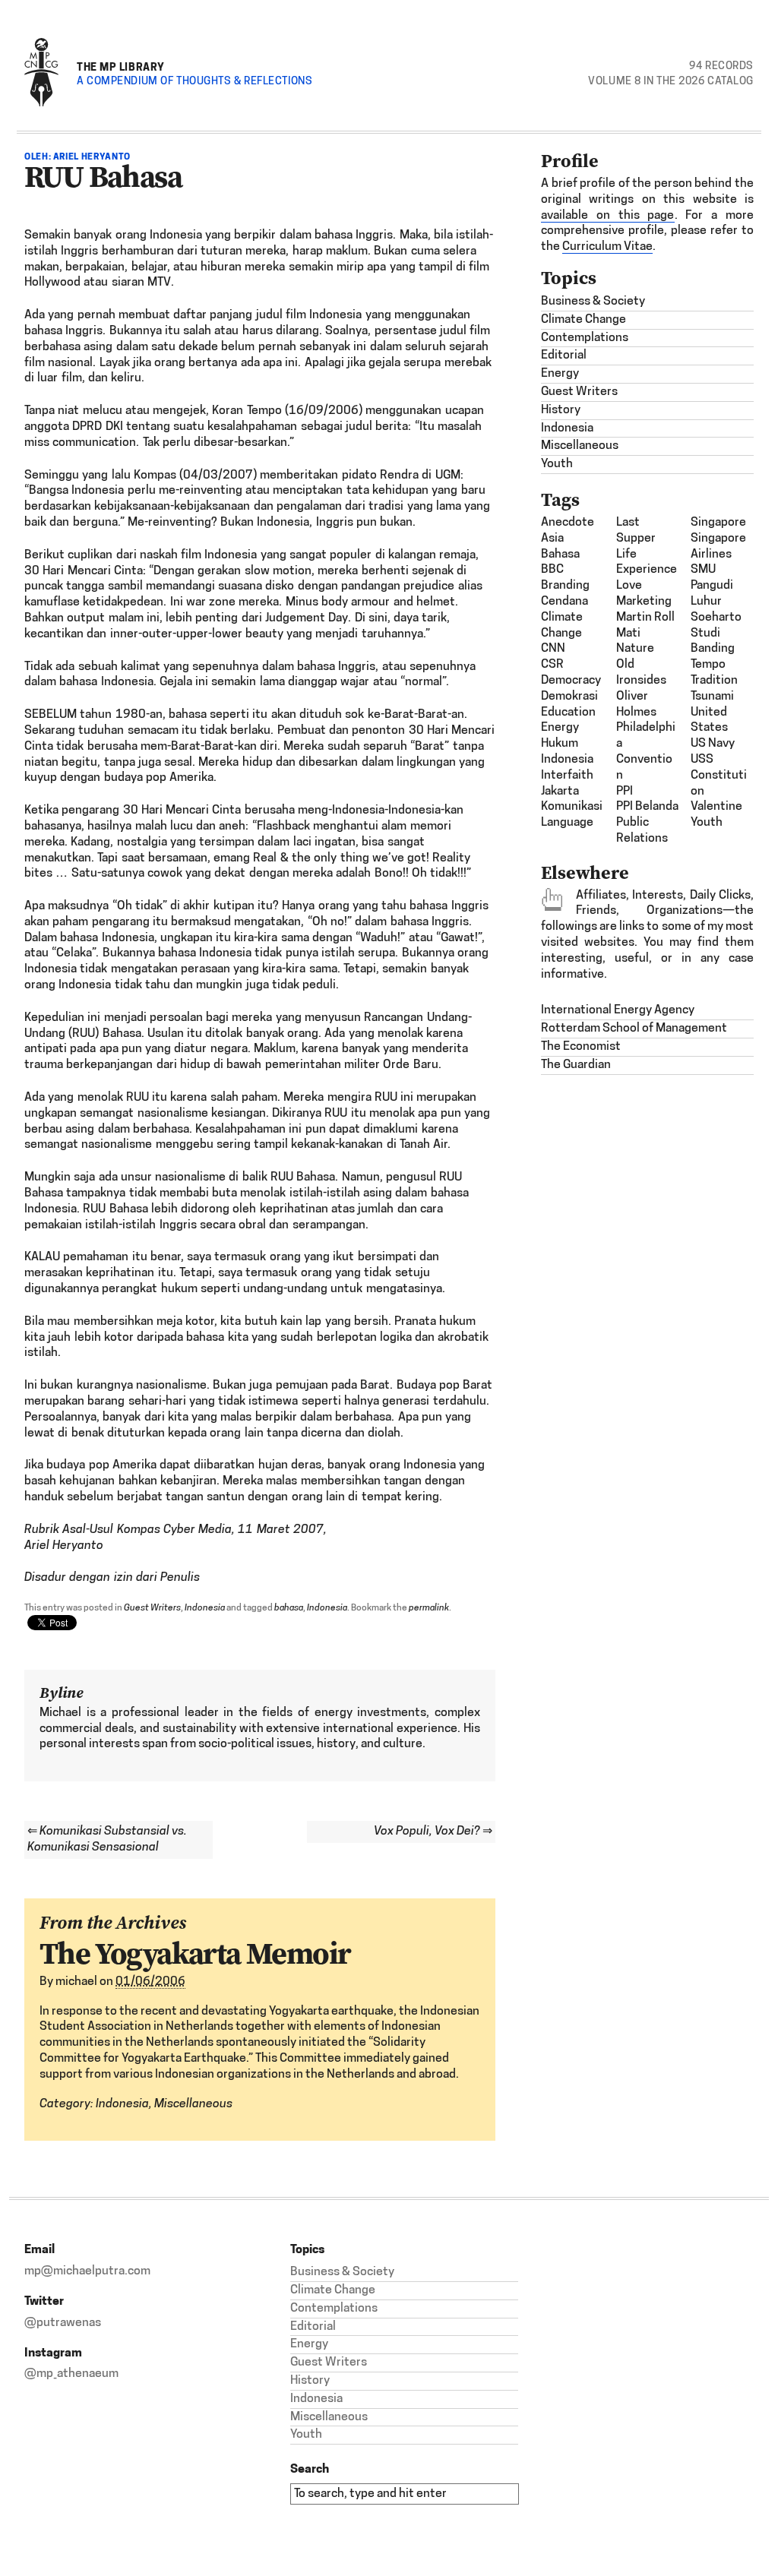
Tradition (714, 681)
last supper (636, 531)
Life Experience (647, 563)
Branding (565, 586)
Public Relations (642, 831)
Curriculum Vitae (607, 247)
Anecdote (568, 523)
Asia (552, 539)
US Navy (713, 744)
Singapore (718, 523)
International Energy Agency (618, 1010)
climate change (562, 626)
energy (560, 728)
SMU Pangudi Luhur (712, 586)
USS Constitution (719, 776)
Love (629, 586)
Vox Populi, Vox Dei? (433, 1832)
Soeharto (716, 618)
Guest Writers (152, 1608)
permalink (429, 1608)
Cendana (565, 602)
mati (628, 634)
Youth (557, 464)
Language (567, 823)
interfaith (567, 776)
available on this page (608, 216)
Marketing (644, 602)
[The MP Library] (41, 104)
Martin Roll (645, 618)
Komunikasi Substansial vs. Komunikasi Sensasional (107, 1840)
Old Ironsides (641, 673)
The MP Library (121, 66)
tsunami (712, 697)
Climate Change (583, 320)
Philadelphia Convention (646, 751)
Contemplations (585, 338)
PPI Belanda (647, 807)
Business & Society (593, 302)
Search (310, 2469)
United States (709, 721)
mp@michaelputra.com (87, 2271)
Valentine (716, 807)
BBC (552, 570)
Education (568, 713)
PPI (625, 792)
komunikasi (572, 807)
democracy (571, 681)
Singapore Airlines (718, 547)
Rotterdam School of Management (634, 1029)
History (561, 410)
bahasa (289, 1608)
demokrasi (569, 697)
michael (76, 1982)
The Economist (581, 1047)
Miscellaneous (193, 2104)
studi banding (713, 642)
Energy (560, 374)
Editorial (564, 356)
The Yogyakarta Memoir (195, 1953)
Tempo (708, 665)
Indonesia (205, 1608)
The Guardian (576, 1065)
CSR (552, 665)
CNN (553, 649)
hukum (560, 744)
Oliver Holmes (636, 705)
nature (635, 649)
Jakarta (560, 792)
